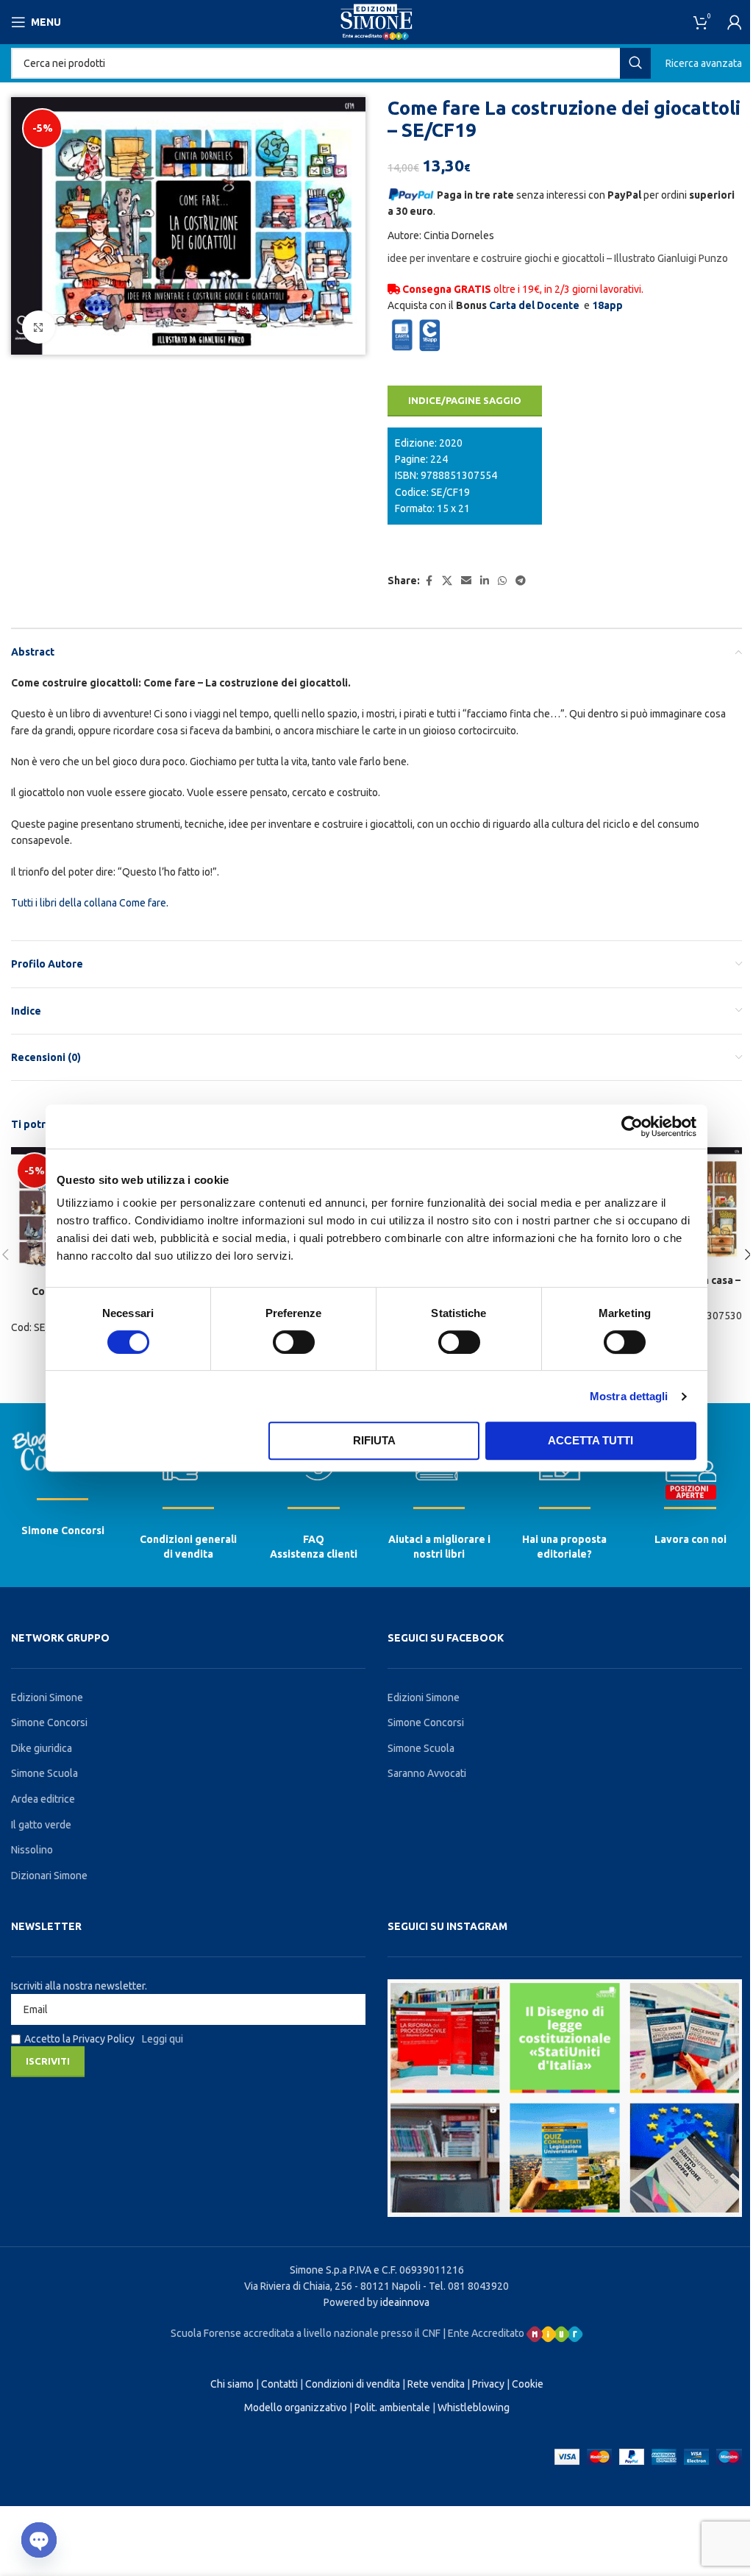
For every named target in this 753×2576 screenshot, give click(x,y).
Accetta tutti (590, 1440)
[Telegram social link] (521, 581)
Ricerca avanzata (704, 63)
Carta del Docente (534, 305)
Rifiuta (374, 1440)
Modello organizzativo (296, 2408)
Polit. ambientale (392, 2408)
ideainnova (405, 2302)
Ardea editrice (43, 1799)
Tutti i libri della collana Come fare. (90, 903)
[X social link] (447, 581)
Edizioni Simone (47, 1697)
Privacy (488, 2384)
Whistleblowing (474, 2408)
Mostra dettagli (629, 1396)
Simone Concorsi (63, 1530)
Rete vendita (436, 2384)
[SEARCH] (635, 63)
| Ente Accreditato (485, 2333)
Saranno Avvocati (427, 1773)
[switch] (294, 1342)
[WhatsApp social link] (502, 581)
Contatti (279, 2384)
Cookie (528, 2384)
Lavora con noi (690, 1539)
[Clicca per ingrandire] (39, 327)
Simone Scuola (44, 1773)
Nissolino (32, 1850)
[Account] (735, 22)
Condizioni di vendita (353, 2384)
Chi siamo (232, 2384)
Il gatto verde (41, 1825)
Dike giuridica (42, 1748)
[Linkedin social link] (485, 581)
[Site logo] (376, 21)
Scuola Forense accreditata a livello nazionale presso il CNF (306, 2333)
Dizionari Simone (49, 1876)
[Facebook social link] (429, 581)
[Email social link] (466, 581)
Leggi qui (163, 2039)
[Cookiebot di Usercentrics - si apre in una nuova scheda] (632, 1126)
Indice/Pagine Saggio (465, 400)
